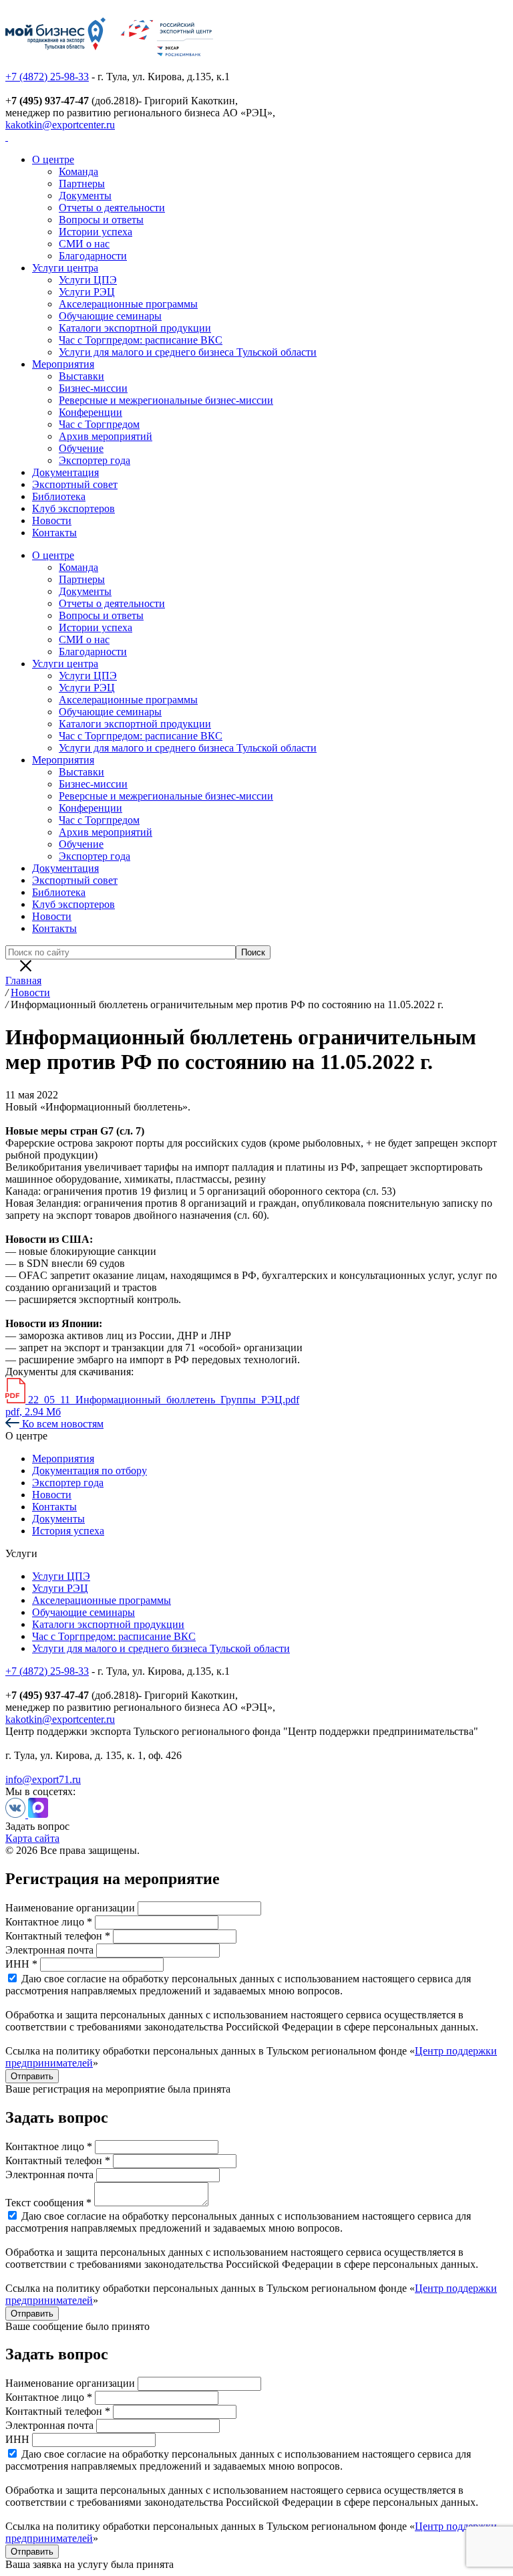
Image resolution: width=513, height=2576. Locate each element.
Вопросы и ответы (101, 220)
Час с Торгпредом (99, 424)
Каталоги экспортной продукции (135, 328)
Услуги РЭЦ (87, 292)
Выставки (81, 376)
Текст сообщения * (48, 2203)
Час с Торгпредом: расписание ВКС (141, 340)
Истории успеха (96, 232)
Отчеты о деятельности (112, 208)
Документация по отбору (90, 1471)
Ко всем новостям (61, 1424)
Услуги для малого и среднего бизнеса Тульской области (188, 352)
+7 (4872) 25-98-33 (47, 77)
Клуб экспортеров (73, 508)
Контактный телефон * (58, 1936)
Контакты (54, 533)
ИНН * (21, 1964)
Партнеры (82, 184)
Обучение (81, 448)
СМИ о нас (84, 244)
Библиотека (59, 496)
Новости (52, 520)
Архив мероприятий (106, 436)
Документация (65, 472)
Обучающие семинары (110, 316)
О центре (53, 159)
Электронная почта (49, 1950)
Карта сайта (32, 1838)
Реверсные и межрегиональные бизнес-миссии (166, 400)
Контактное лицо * (49, 1922)
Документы (85, 196)
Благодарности (93, 256)
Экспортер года (95, 460)
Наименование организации (70, 1908)
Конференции (91, 412)
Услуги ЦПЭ (88, 280)
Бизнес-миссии (93, 388)
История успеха (68, 1531)
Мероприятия (63, 364)
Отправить (32, 2076)
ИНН (17, 2439)
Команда (78, 171)
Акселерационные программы (128, 304)
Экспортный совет (75, 484)
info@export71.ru (43, 1779)
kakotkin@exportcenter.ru (60, 125)
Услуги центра (65, 268)
